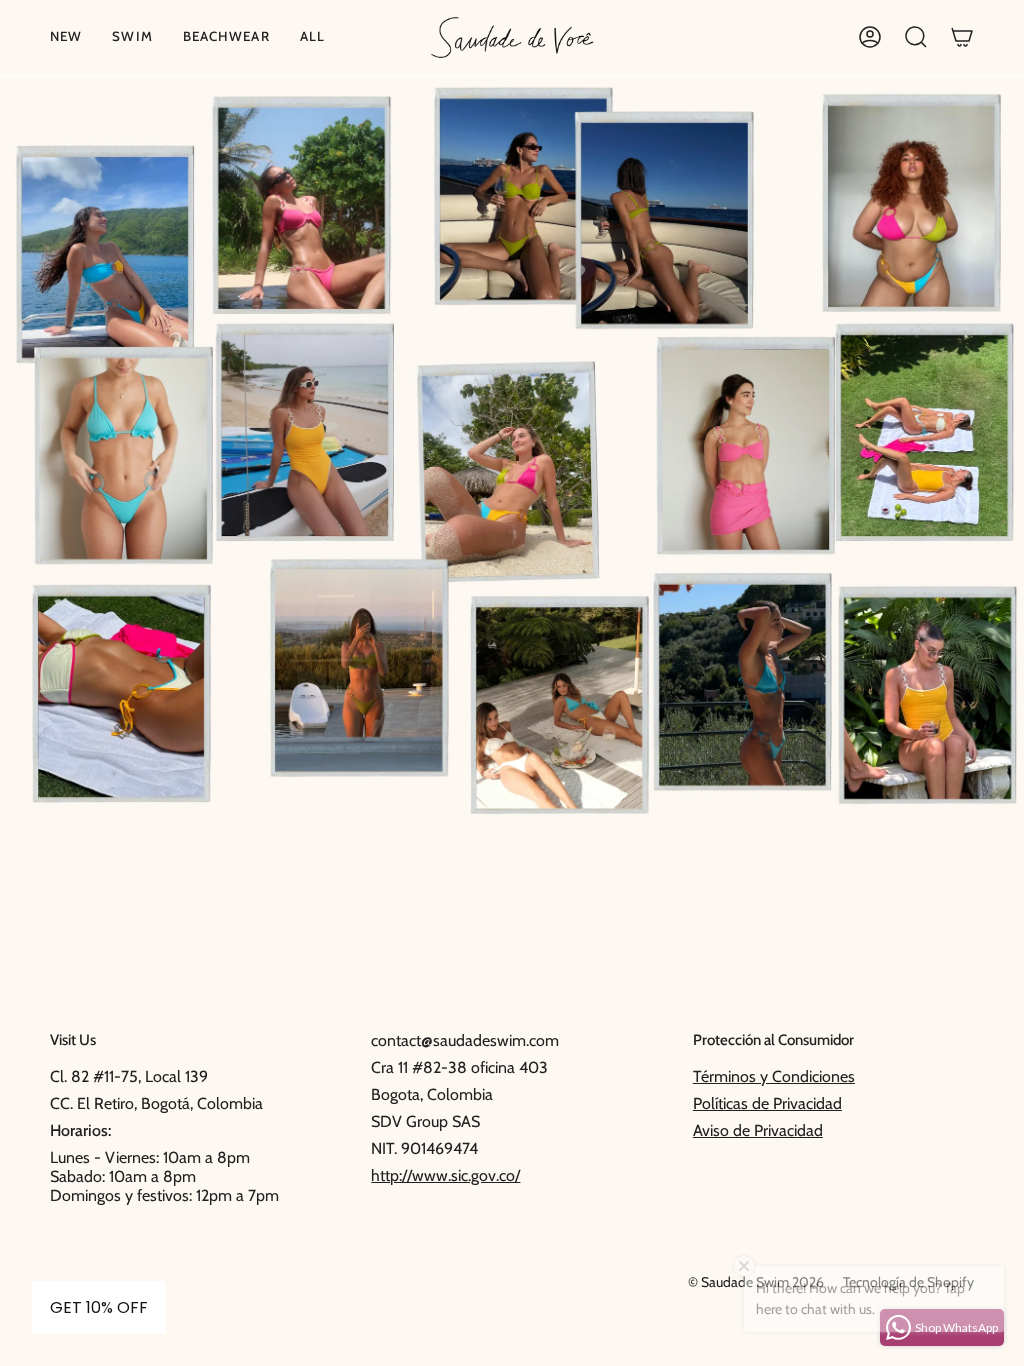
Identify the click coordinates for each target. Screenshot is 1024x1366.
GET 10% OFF (99, 1307)
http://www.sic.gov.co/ (445, 1175)
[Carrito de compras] (962, 37)
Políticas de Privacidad (767, 1103)
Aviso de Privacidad (758, 1130)
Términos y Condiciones (774, 1076)
